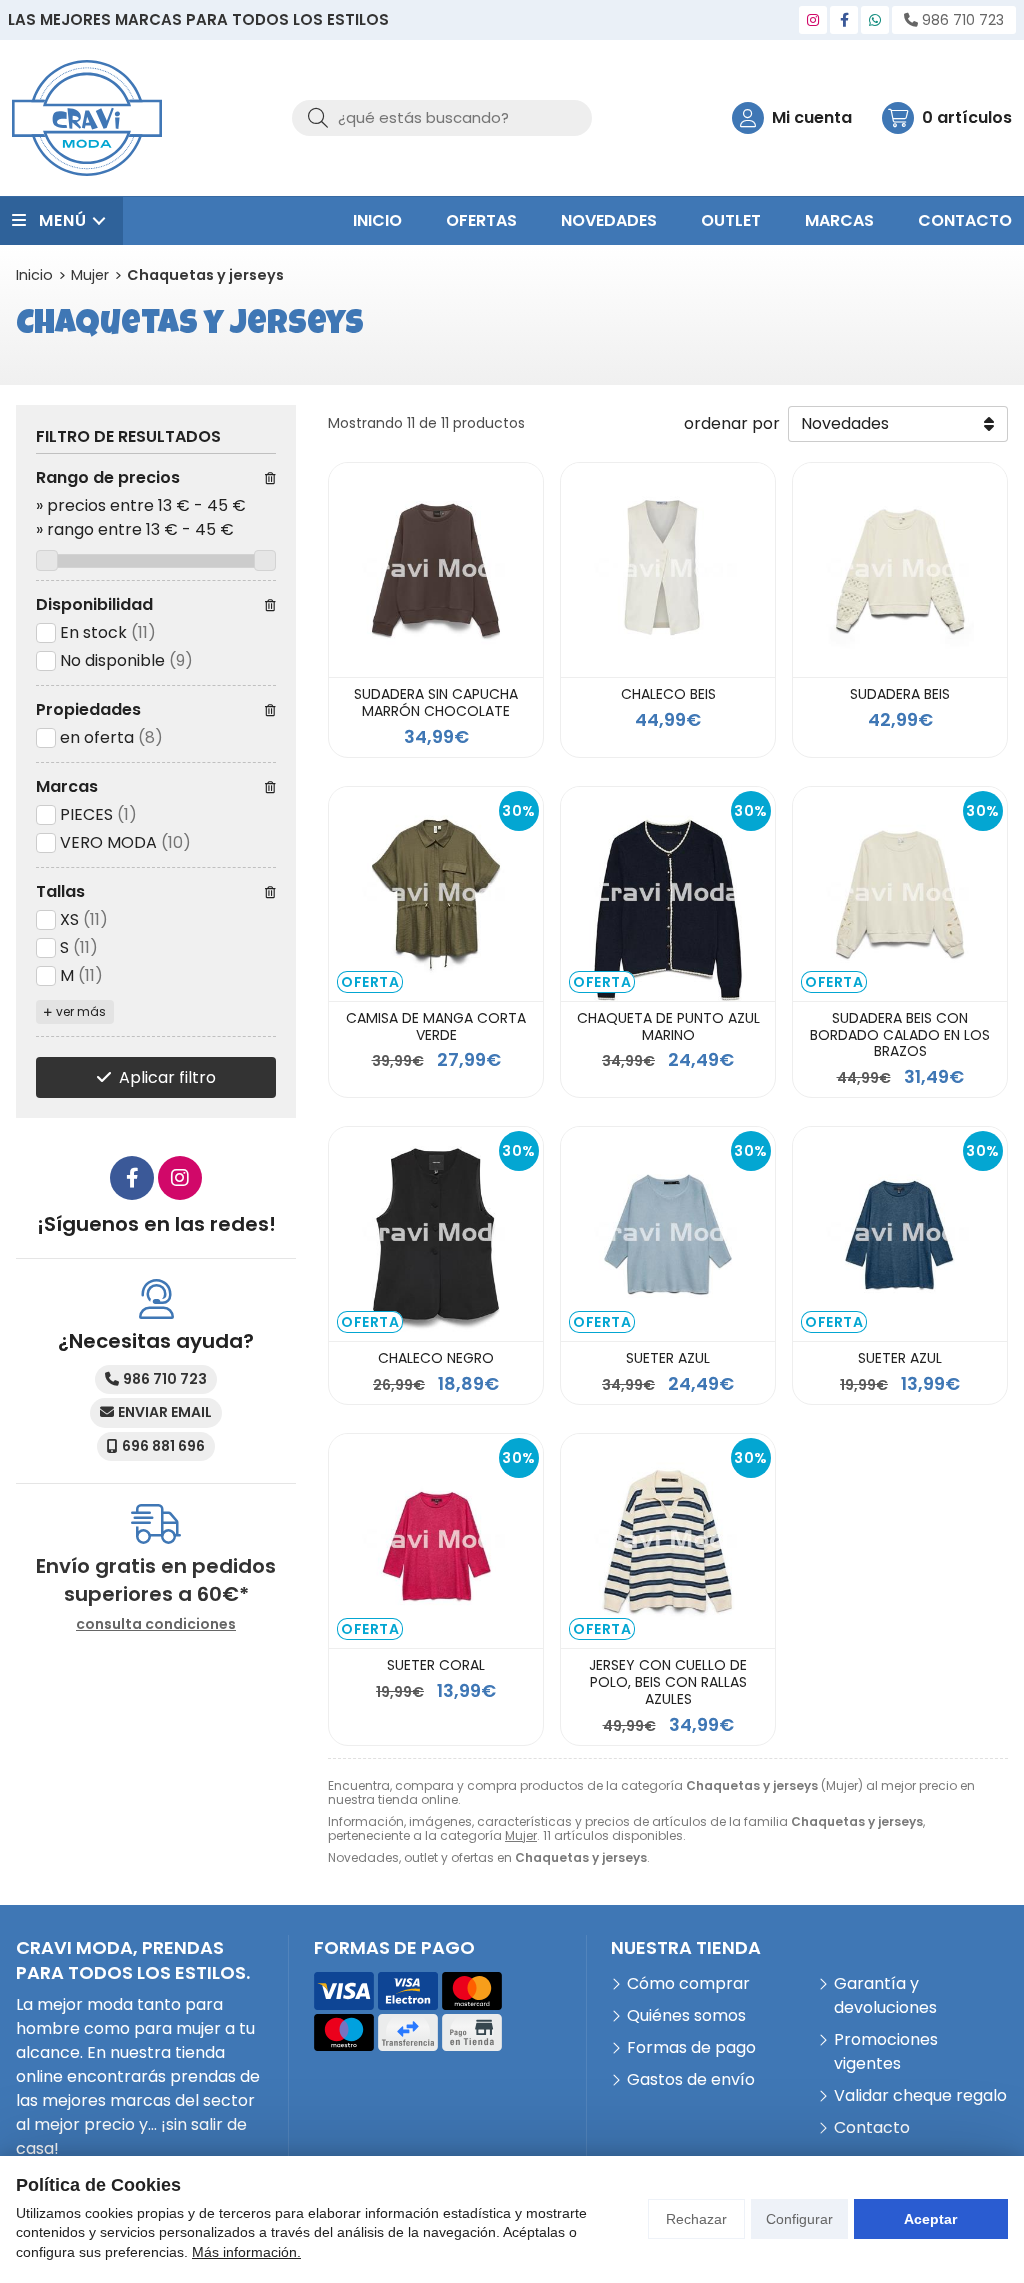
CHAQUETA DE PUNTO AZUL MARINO (668, 1026)
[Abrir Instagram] (813, 20)
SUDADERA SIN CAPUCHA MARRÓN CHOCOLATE (436, 702)
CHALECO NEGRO (436, 1358)
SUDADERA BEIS (900, 694)
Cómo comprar (688, 1983)
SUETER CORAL (436, 1665)
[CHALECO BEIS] (668, 570)
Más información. (246, 2252)
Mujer (521, 1835)
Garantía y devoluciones (885, 1995)
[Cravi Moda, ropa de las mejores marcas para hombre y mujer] (87, 118)
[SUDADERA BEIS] (900, 570)
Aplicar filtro (167, 1077)
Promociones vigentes (886, 2051)
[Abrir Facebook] (844, 20)
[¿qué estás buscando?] (442, 117)
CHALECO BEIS (668, 694)
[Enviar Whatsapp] (875, 20)
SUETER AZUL (668, 1358)
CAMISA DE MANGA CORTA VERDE (436, 1026)
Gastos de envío (691, 2079)
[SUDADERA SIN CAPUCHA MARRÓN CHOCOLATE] (436, 570)
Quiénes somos (686, 2015)
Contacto (872, 2127)
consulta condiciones (156, 1624)
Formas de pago (691, 2047)
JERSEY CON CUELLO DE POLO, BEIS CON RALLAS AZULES (668, 1682)
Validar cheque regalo (920, 2095)
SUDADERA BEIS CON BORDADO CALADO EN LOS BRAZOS (900, 1035)
